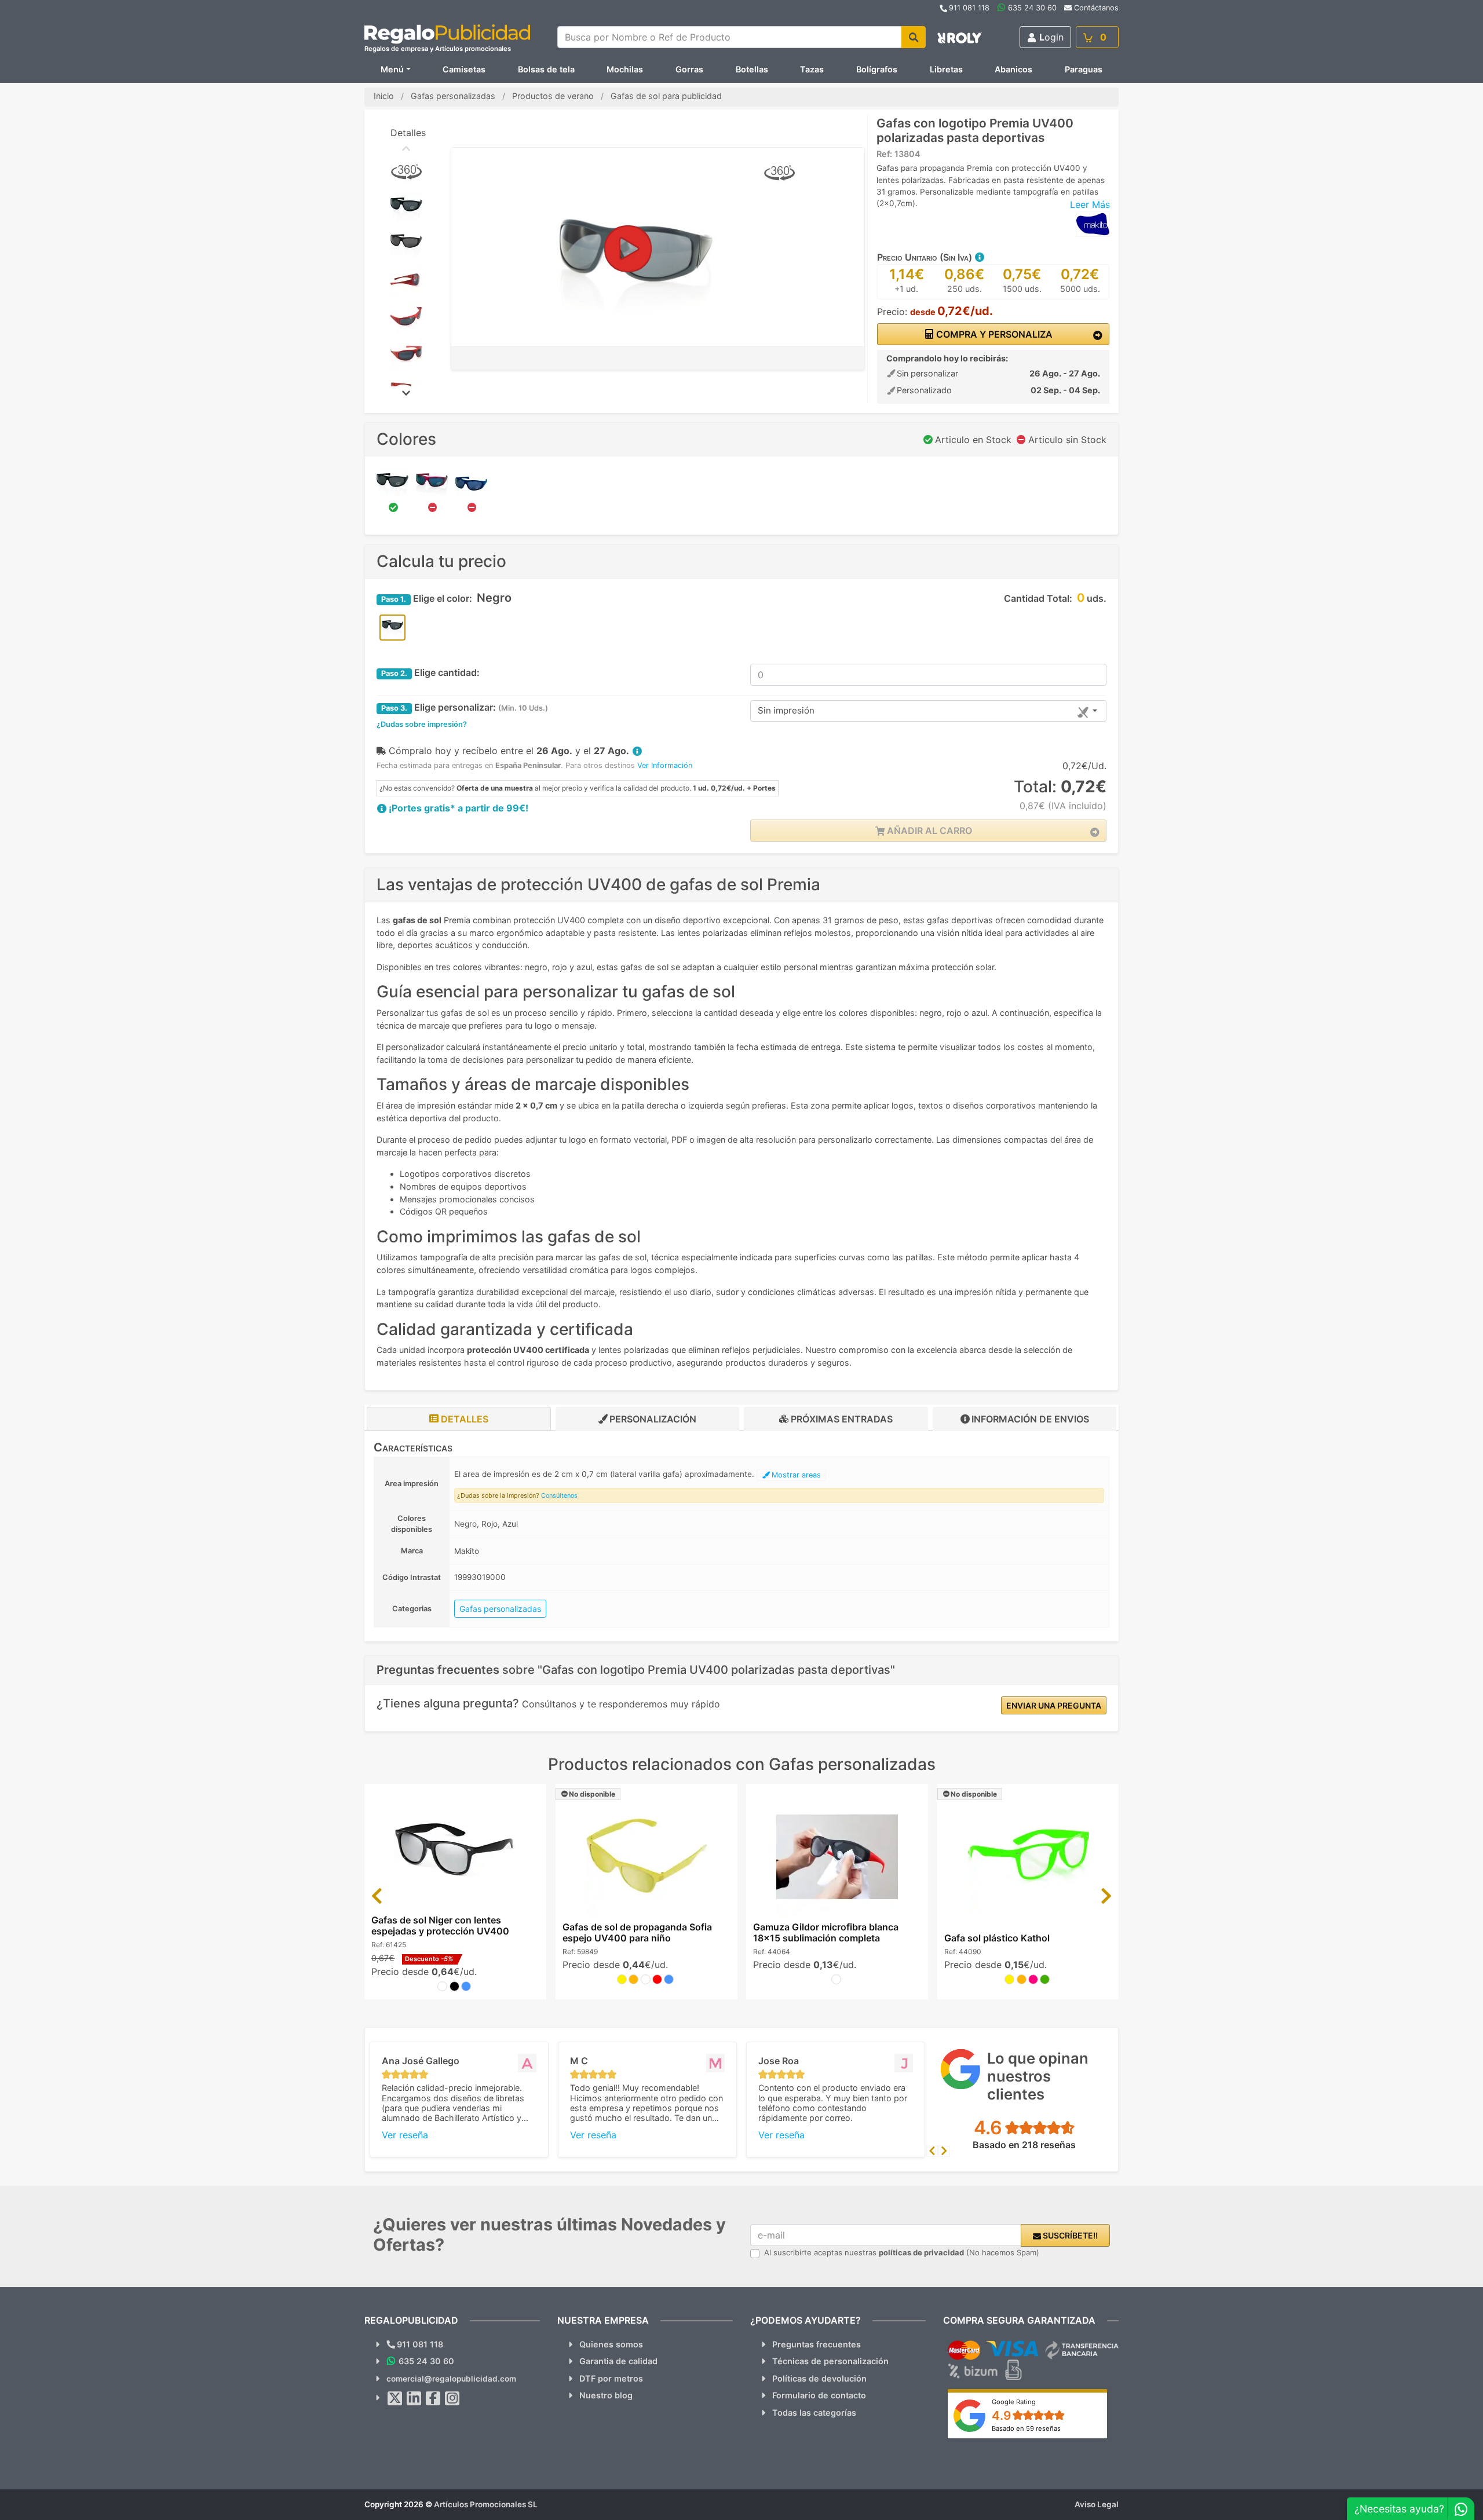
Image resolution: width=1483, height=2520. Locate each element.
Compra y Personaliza (993, 334)
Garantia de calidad (618, 2361)
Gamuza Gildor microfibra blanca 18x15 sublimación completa (826, 1932)
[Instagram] (452, 2398)
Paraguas (1084, 69)
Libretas (946, 69)
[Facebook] (433, 2398)
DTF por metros (611, 2378)
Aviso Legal (1097, 2504)
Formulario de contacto (819, 2395)
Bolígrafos (877, 69)
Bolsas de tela (546, 69)
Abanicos (1013, 69)
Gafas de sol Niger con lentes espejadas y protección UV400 (440, 1925)
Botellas (752, 69)
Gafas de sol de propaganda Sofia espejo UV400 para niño (637, 1932)
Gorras (689, 69)
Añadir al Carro (928, 831)
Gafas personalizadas (500, 1609)
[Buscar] (914, 37)
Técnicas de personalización (830, 2361)
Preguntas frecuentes (817, 2344)
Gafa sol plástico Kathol (997, 1938)
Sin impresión (786, 710)
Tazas (812, 69)
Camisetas (464, 69)
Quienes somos (611, 2344)
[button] (979, 257)
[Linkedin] (414, 2398)
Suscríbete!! (1069, 2235)
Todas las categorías (814, 2413)
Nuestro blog (606, 2395)
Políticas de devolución (819, 2378)
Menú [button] (392, 69)
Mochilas (625, 69)
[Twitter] (395, 2398)
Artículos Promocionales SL (486, 2504)
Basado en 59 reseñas (1026, 2428)
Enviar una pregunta (1054, 1705)
